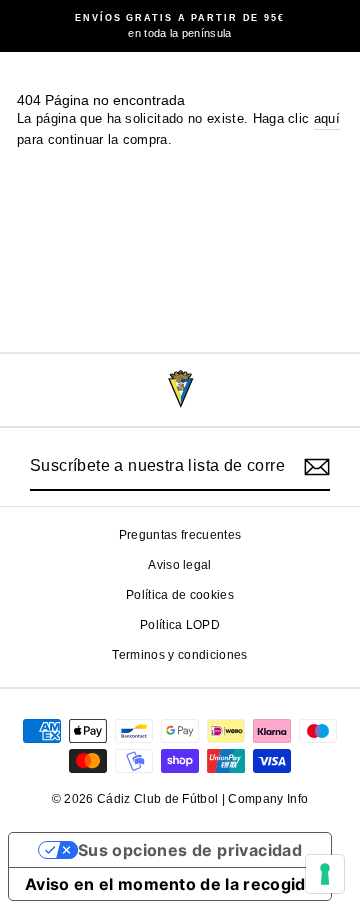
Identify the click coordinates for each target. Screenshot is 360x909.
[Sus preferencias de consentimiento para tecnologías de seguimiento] (325, 874)
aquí (327, 118)
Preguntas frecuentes (180, 535)
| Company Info (265, 799)
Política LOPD (180, 625)
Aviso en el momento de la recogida (170, 884)
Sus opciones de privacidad (190, 850)
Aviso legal (180, 565)
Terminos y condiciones (179, 655)
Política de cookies (180, 595)
